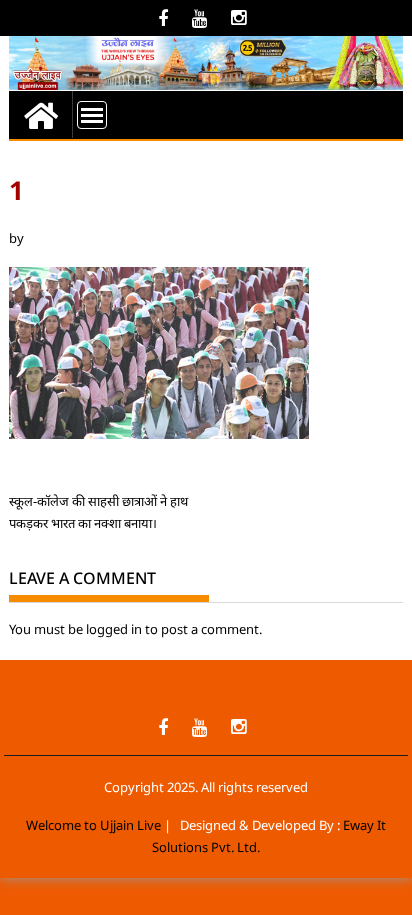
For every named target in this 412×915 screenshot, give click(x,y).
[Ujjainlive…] (41, 114)
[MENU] (92, 115)
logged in (114, 629)
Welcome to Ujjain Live (93, 825)
